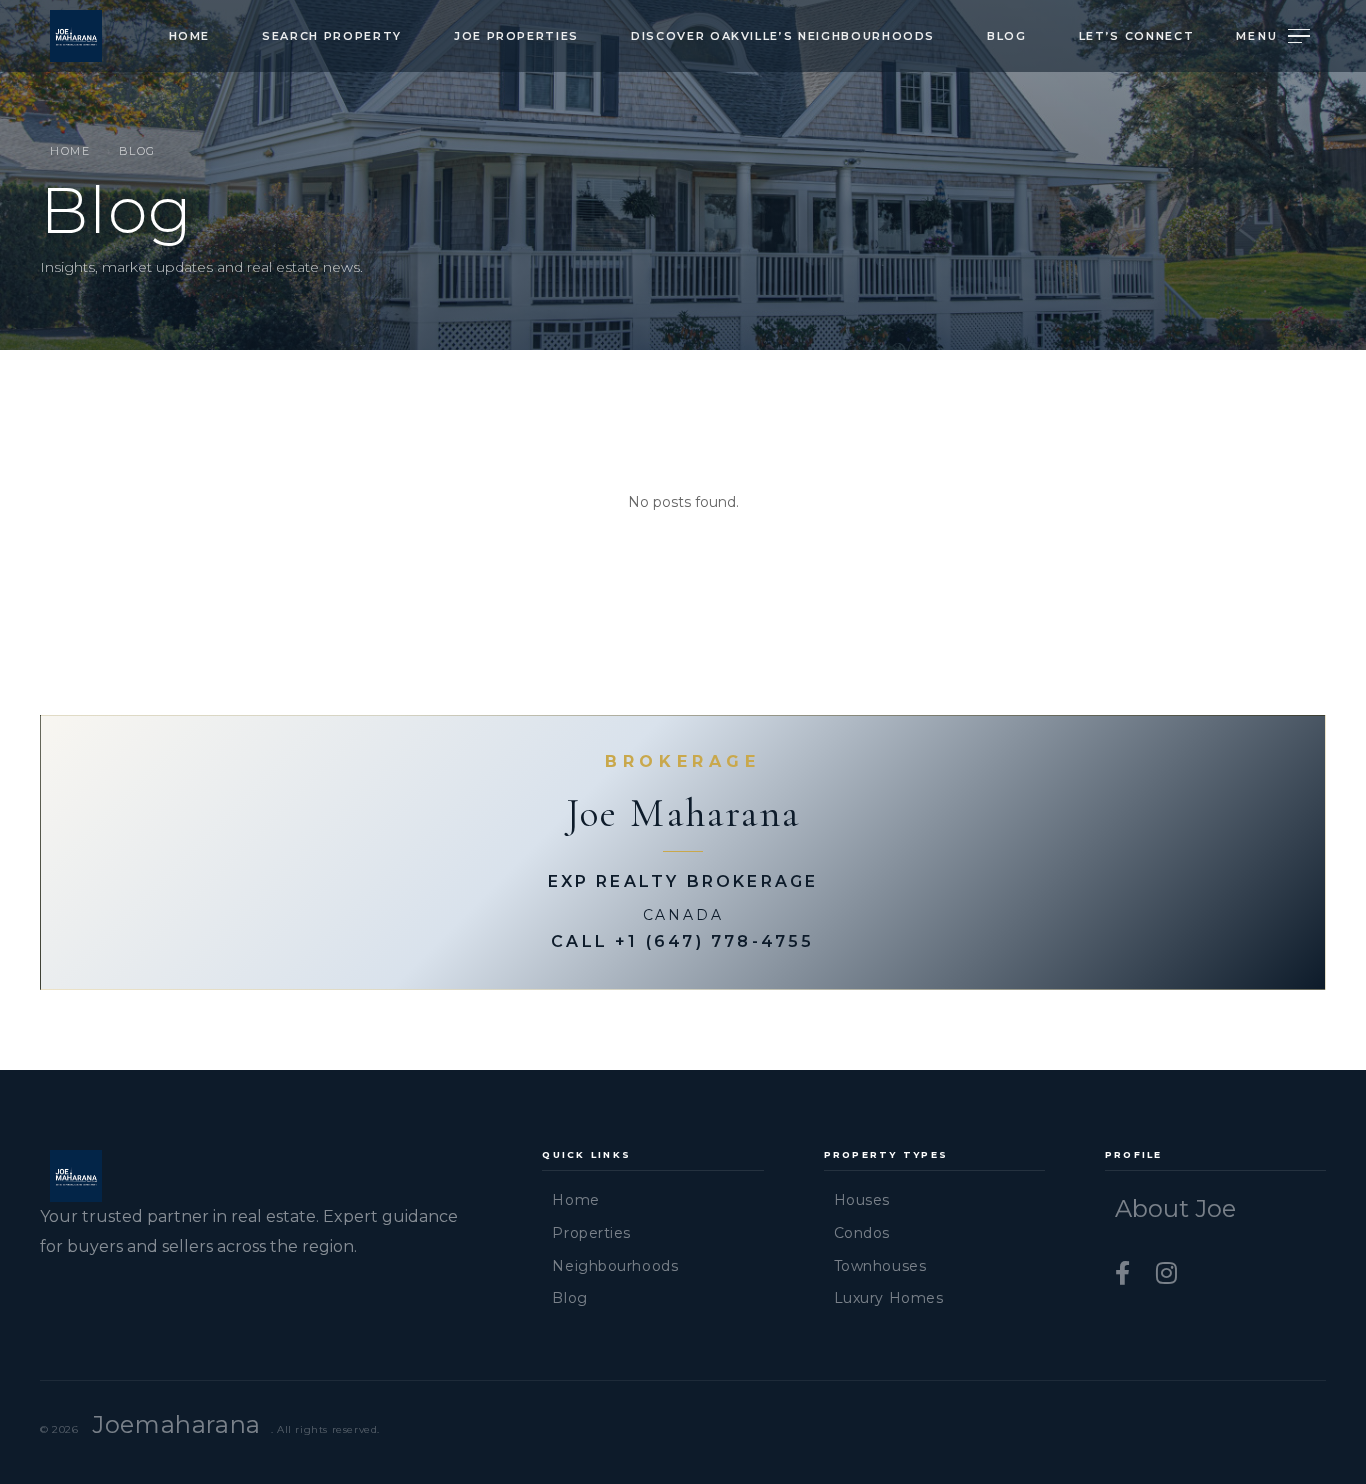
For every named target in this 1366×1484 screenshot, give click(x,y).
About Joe (1175, 1208)
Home (190, 36)
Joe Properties (516, 36)
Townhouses (880, 1266)
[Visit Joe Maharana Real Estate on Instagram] (1166, 1273)
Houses (862, 1200)
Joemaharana (176, 1424)
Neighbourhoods (615, 1266)
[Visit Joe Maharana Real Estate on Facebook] (1125, 1273)
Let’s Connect (1136, 36)
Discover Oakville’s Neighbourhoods (783, 36)
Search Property (332, 36)
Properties (591, 1233)
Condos (862, 1233)
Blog (1007, 36)
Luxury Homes (889, 1298)
